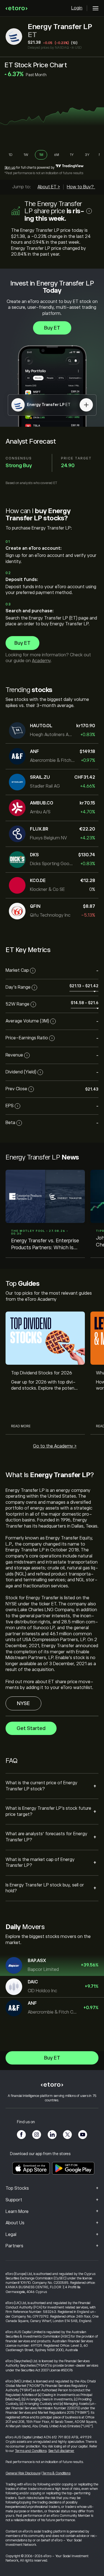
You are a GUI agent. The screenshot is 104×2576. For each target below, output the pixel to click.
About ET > (49, 187)
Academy (41, 661)
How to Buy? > (82, 187)
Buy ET (52, 328)
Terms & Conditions (56, 2473)
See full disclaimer (61, 2451)
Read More (21, 1426)
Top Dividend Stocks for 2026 (42, 1373)
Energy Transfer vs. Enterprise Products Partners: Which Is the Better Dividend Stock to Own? (45, 1244)
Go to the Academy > (55, 1446)
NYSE (23, 1703)
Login (77, 8)
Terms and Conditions (31, 2451)
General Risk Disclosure (23, 2473)
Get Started (31, 1728)
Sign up (10, 168)
